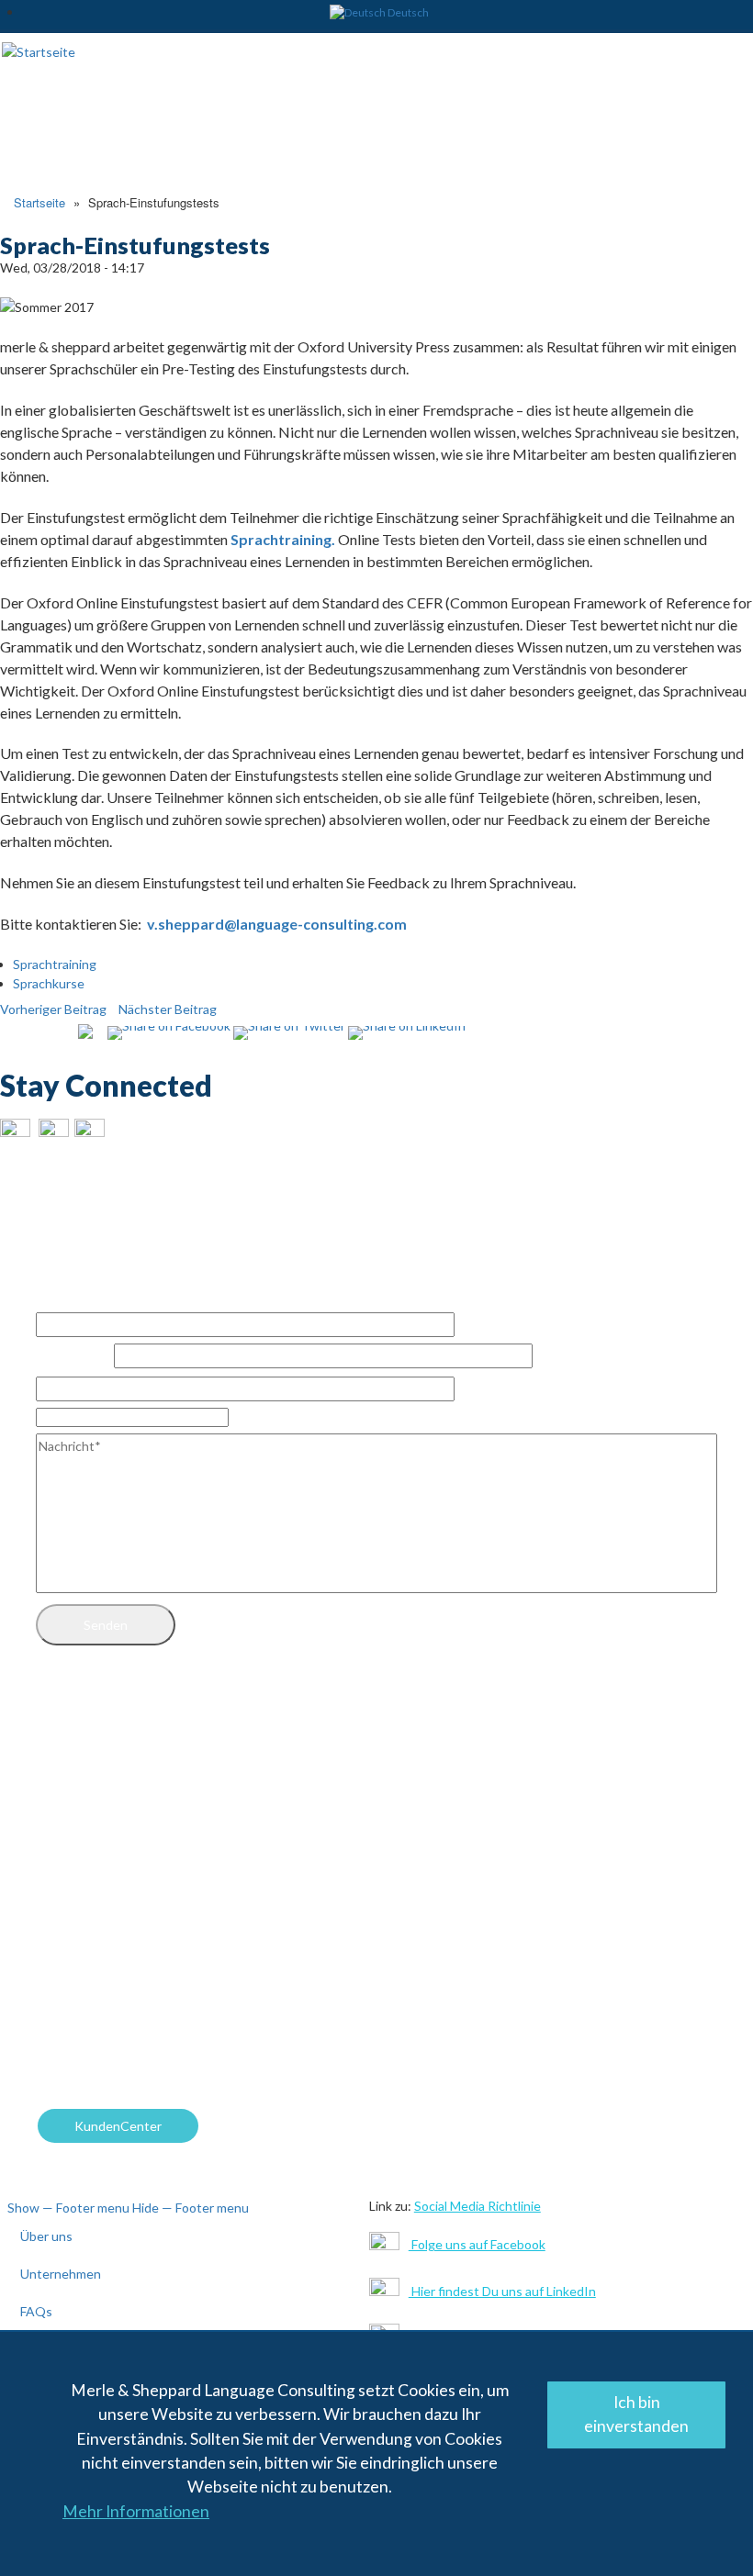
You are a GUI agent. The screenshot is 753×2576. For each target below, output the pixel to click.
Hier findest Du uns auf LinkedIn (502, 2291)
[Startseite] (39, 50)
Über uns (46, 2236)
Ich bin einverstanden (636, 2414)
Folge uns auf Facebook (477, 2244)
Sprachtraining (55, 964)
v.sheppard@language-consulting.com (277, 924)
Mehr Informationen (136, 2511)
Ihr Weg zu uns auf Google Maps (149, 1915)
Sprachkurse (49, 983)
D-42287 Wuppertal (113, 1860)
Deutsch (408, 12)
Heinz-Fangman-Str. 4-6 (123, 1823)
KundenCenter (118, 2126)
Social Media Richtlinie (478, 2206)
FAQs (36, 2311)
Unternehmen (61, 2274)
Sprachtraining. (283, 539)
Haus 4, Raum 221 (112, 1787)
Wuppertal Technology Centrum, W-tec (172, 1751)
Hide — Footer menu (191, 2208)
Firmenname (73, 1356)
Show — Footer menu (68, 2208)
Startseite (39, 202)
